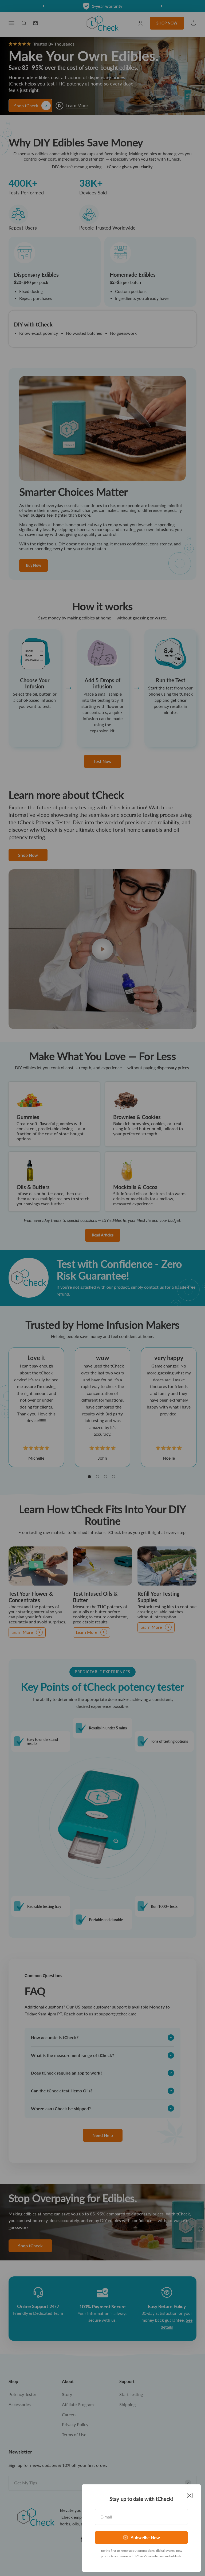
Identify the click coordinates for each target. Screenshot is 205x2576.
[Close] (190, 2495)
